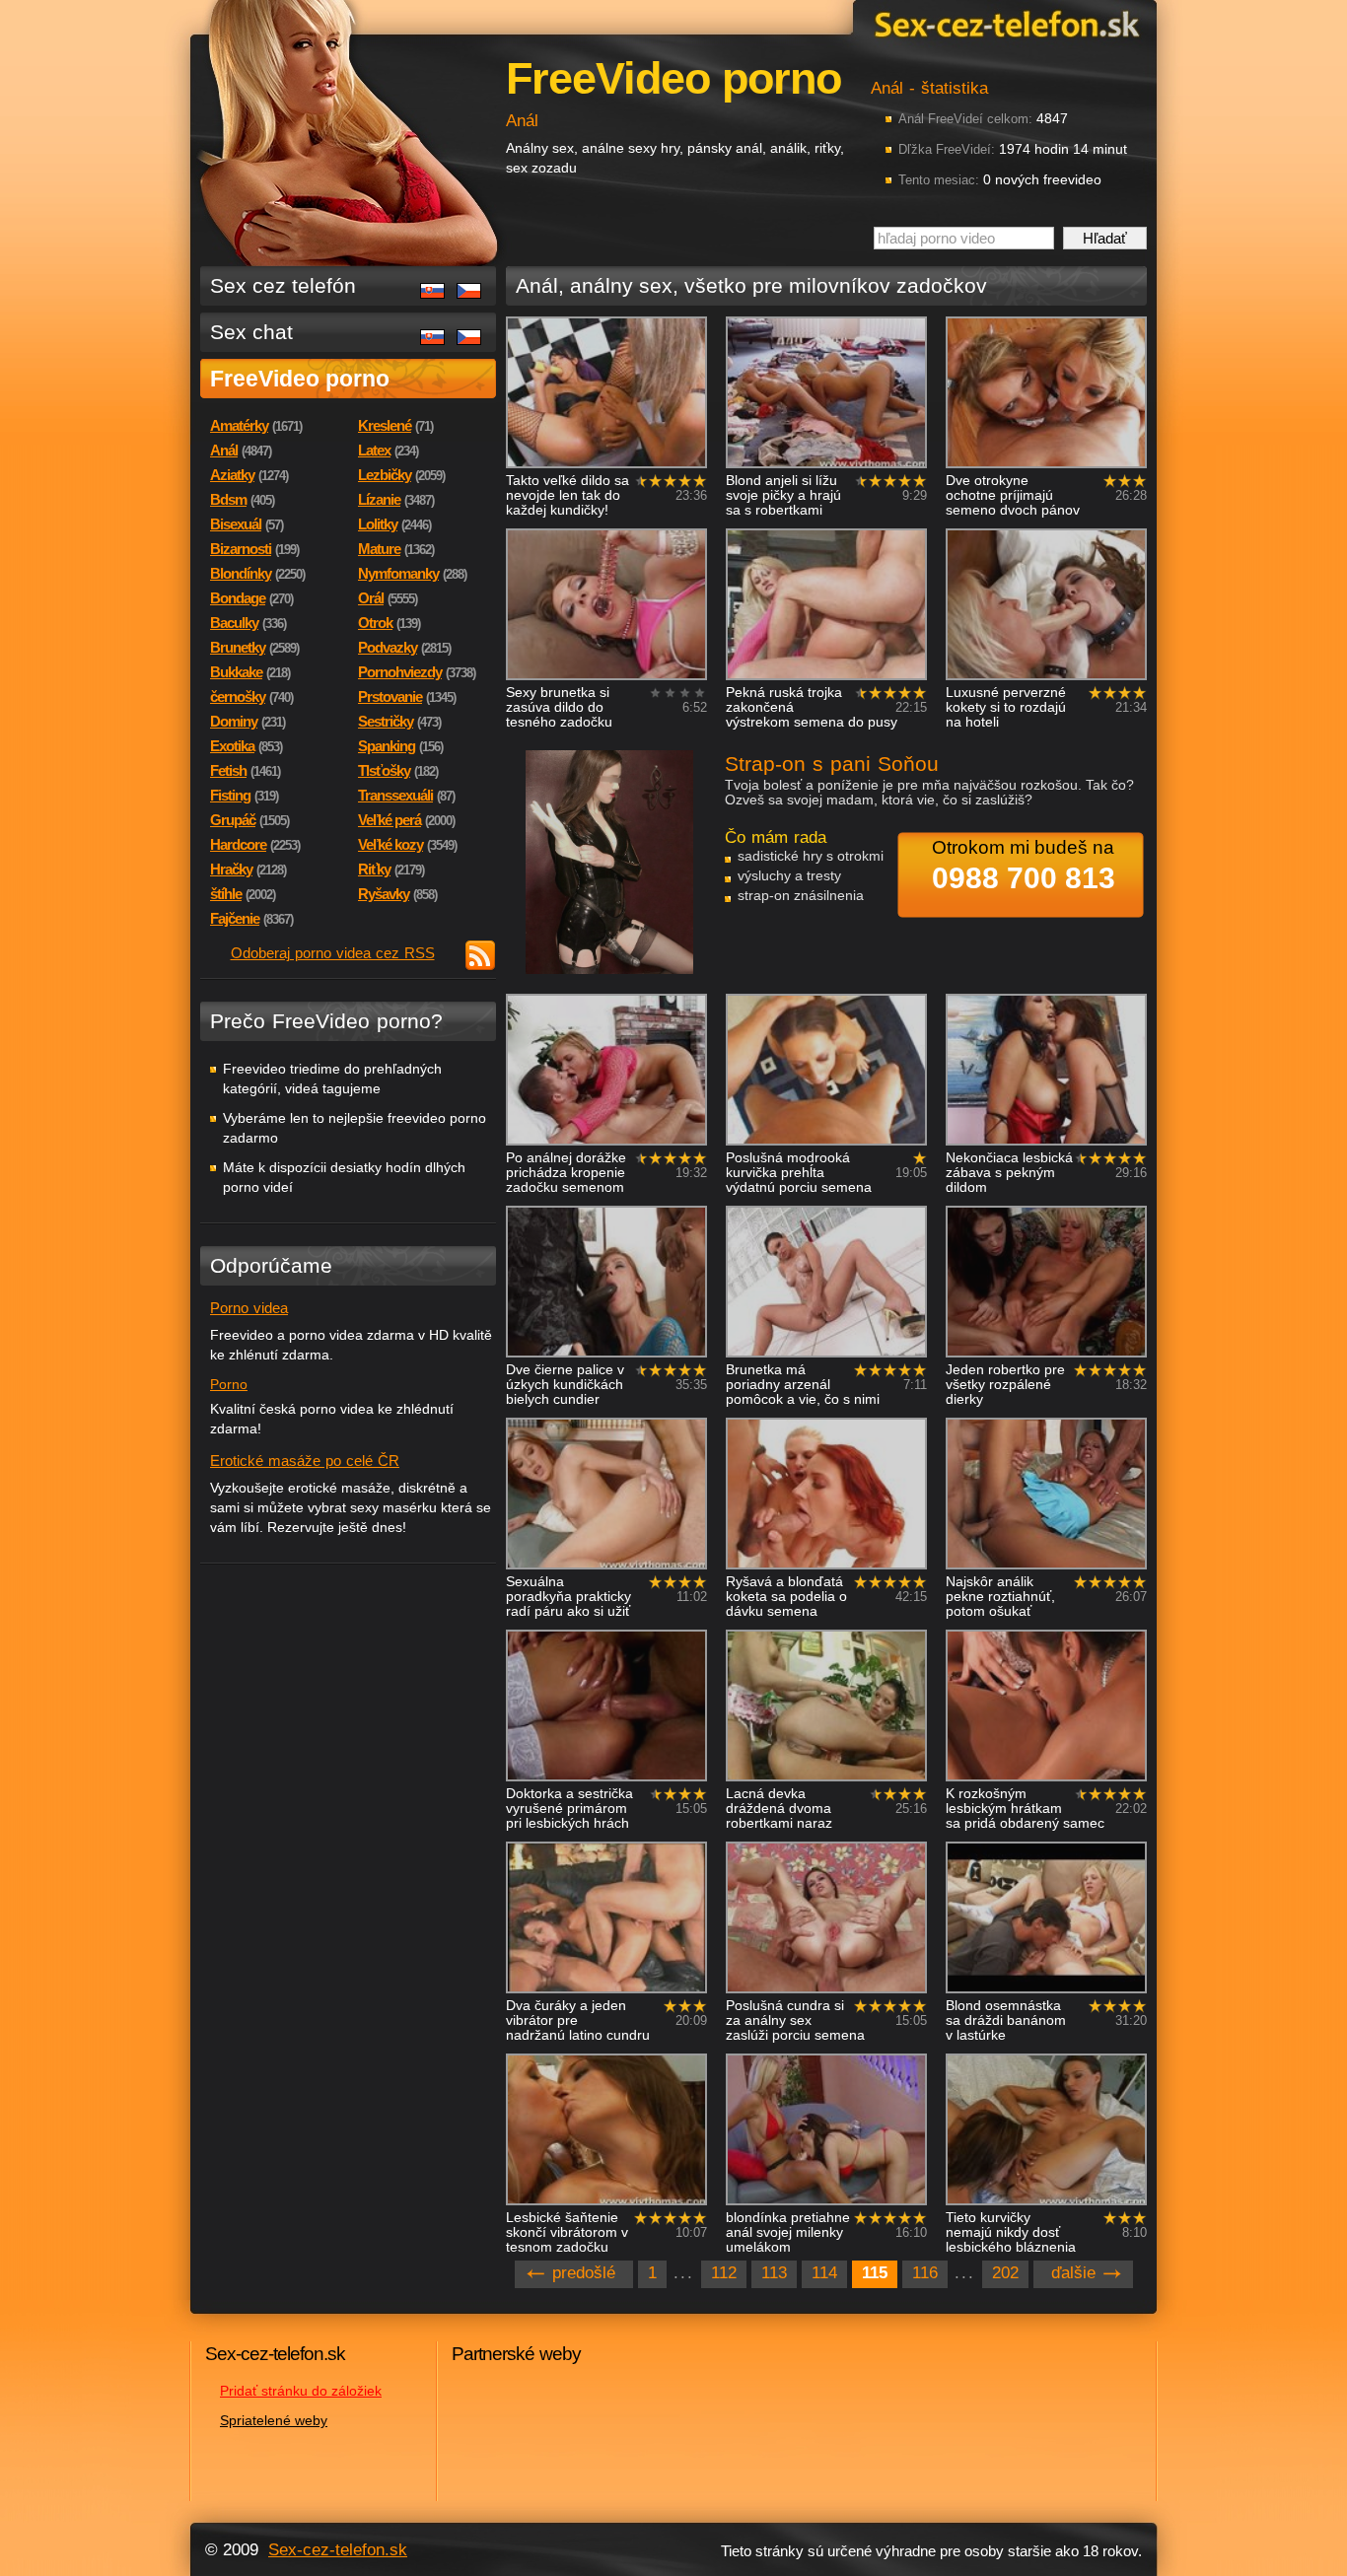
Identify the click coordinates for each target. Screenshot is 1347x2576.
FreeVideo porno (300, 379)
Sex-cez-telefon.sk (1004, 23)
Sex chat (251, 332)
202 (1005, 2273)
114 (824, 2273)
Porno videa (249, 1308)
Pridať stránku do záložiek (301, 2391)
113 (774, 2273)
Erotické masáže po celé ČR (305, 1461)
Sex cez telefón (283, 285)
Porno (229, 1384)
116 (925, 2273)
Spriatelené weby (274, 2420)
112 (724, 2273)
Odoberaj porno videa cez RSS (333, 953)
